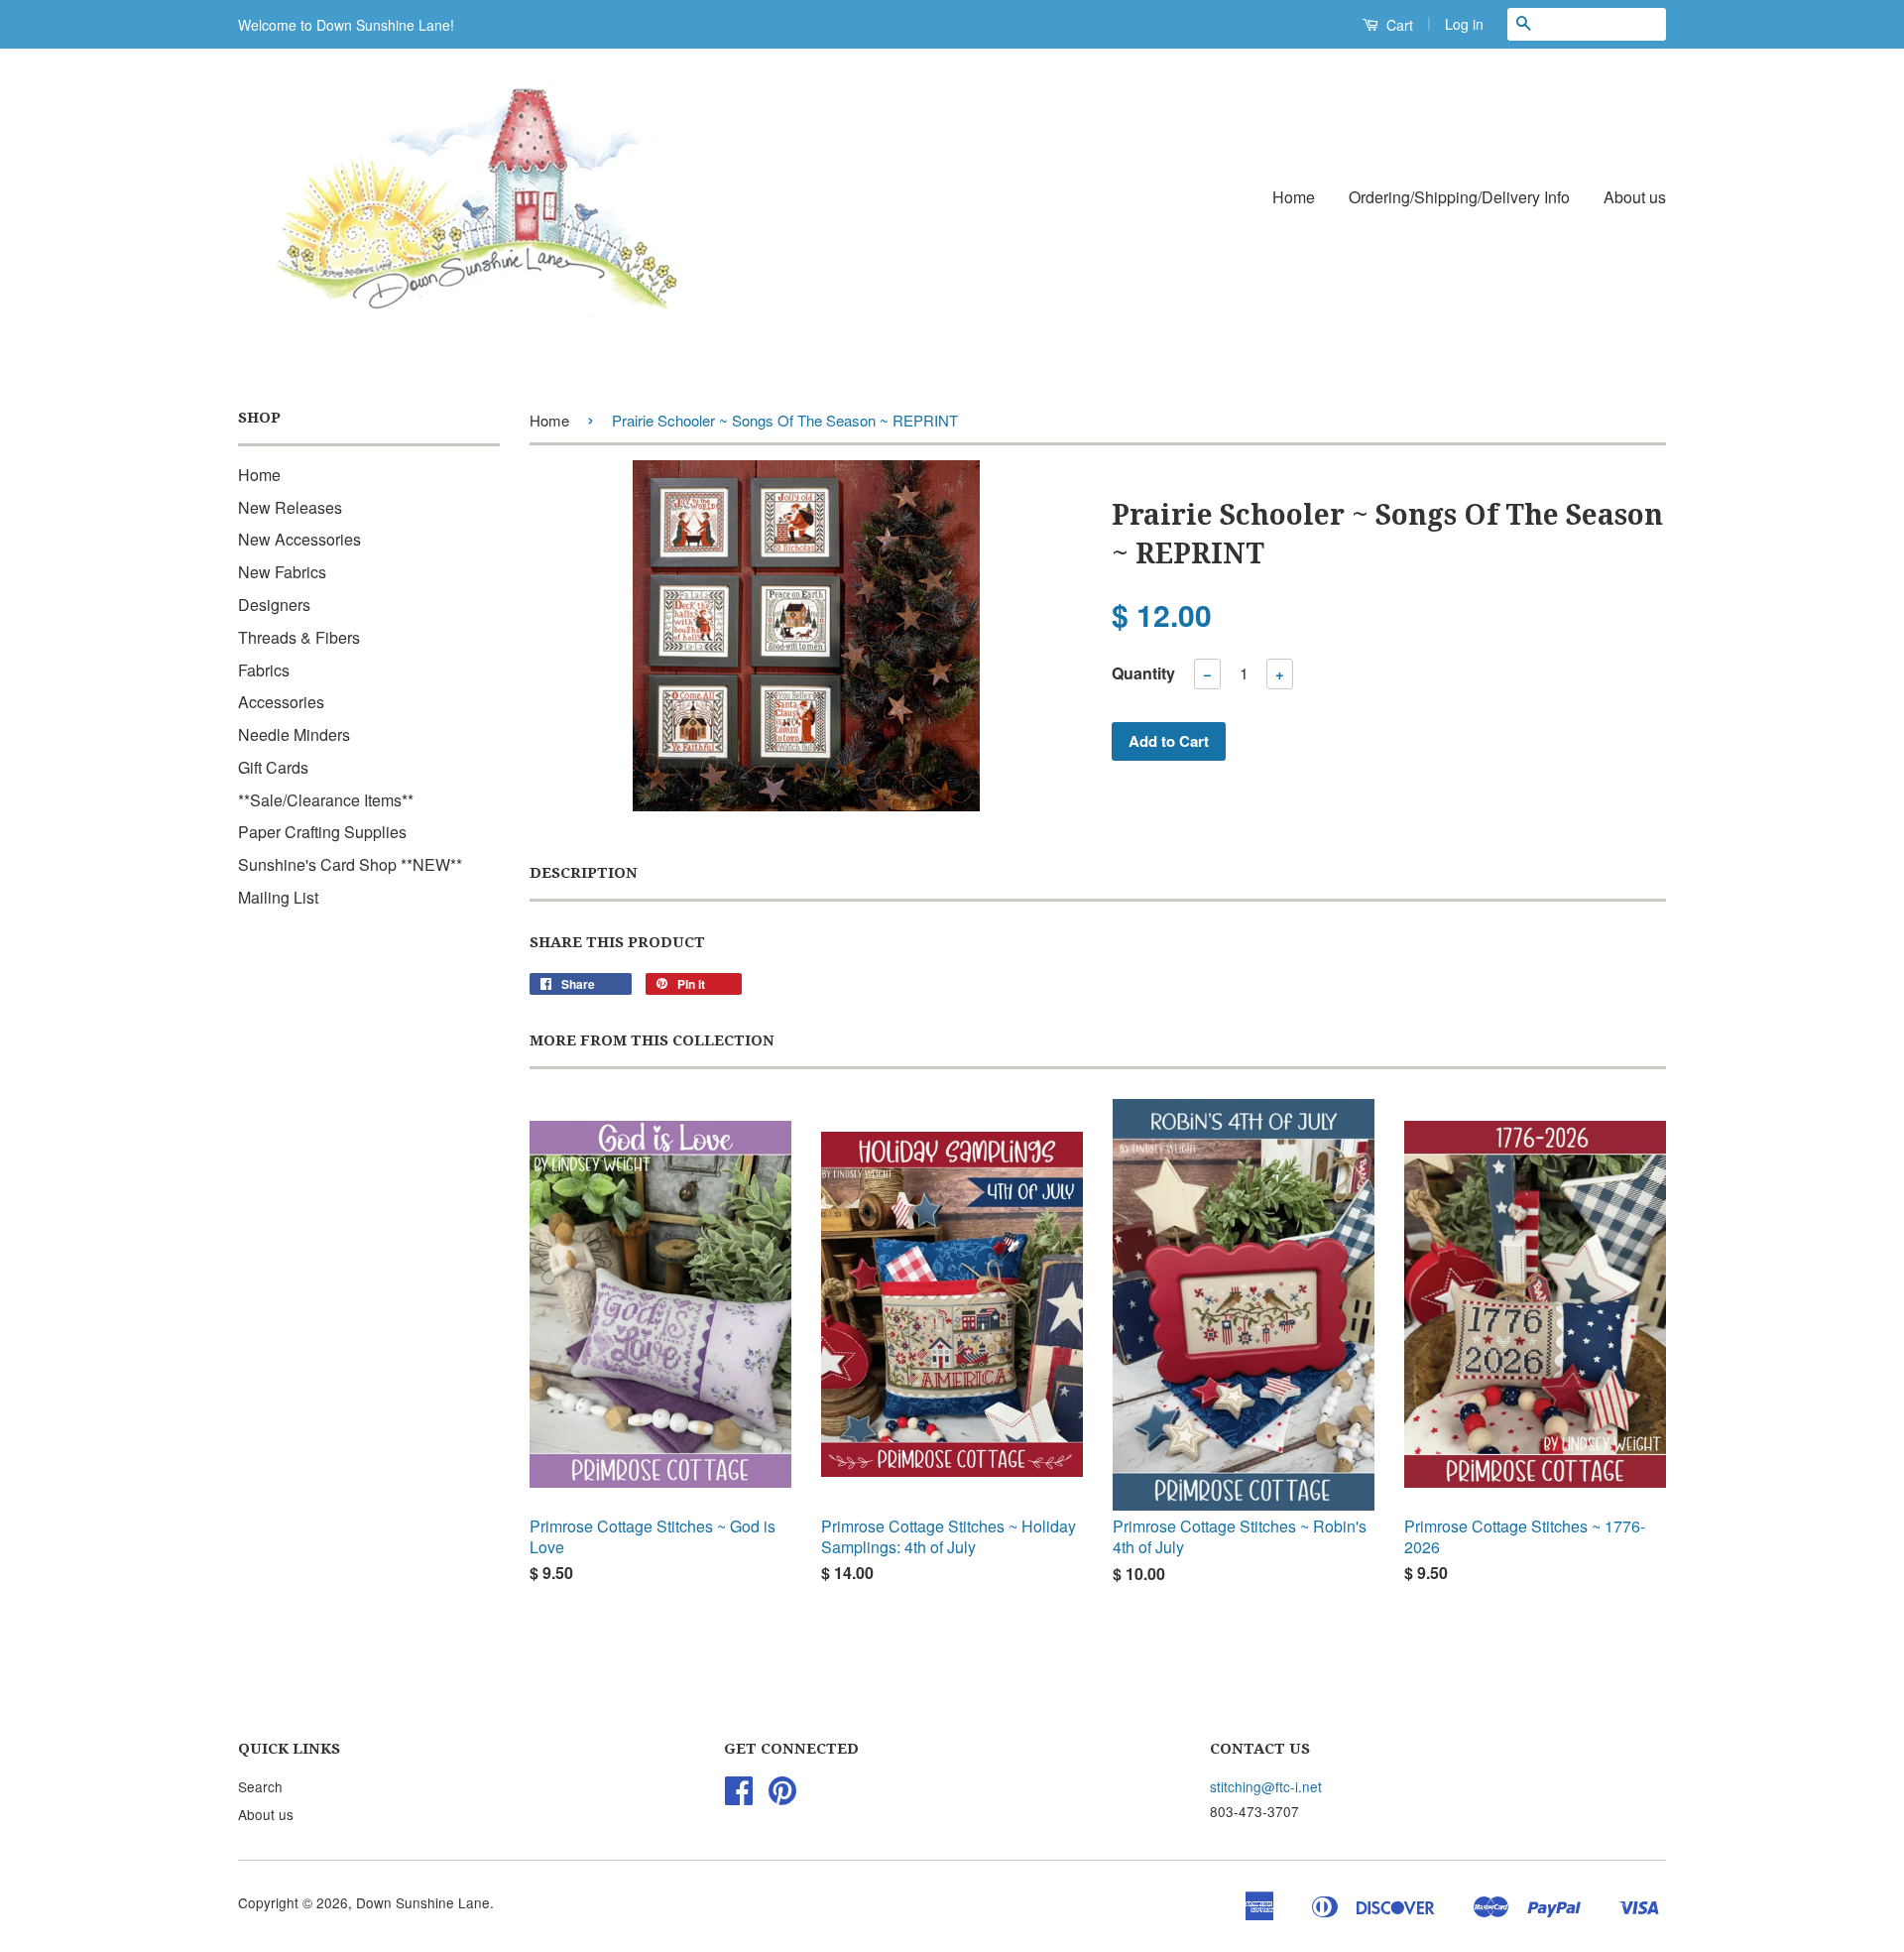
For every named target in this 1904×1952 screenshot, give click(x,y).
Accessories (281, 702)
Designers (274, 605)
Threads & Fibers (299, 637)
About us (1635, 197)
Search (260, 1786)
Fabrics (264, 670)
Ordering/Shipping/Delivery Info (1459, 197)
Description (584, 873)
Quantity (1143, 673)
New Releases (290, 507)
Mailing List (278, 897)
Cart (1398, 25)
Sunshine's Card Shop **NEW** (350, 864)
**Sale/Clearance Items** (326, 800)
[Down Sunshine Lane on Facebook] (739, 1796)
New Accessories (299, 539)
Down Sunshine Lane (423, 1902)
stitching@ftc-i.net (1266, 1786)
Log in (1464, 24)
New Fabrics (282, 572)
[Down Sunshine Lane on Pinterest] (782, 1796)
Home (1294, 197)
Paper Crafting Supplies (322, 832)
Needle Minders (294, 734)
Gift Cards (273, 767)
